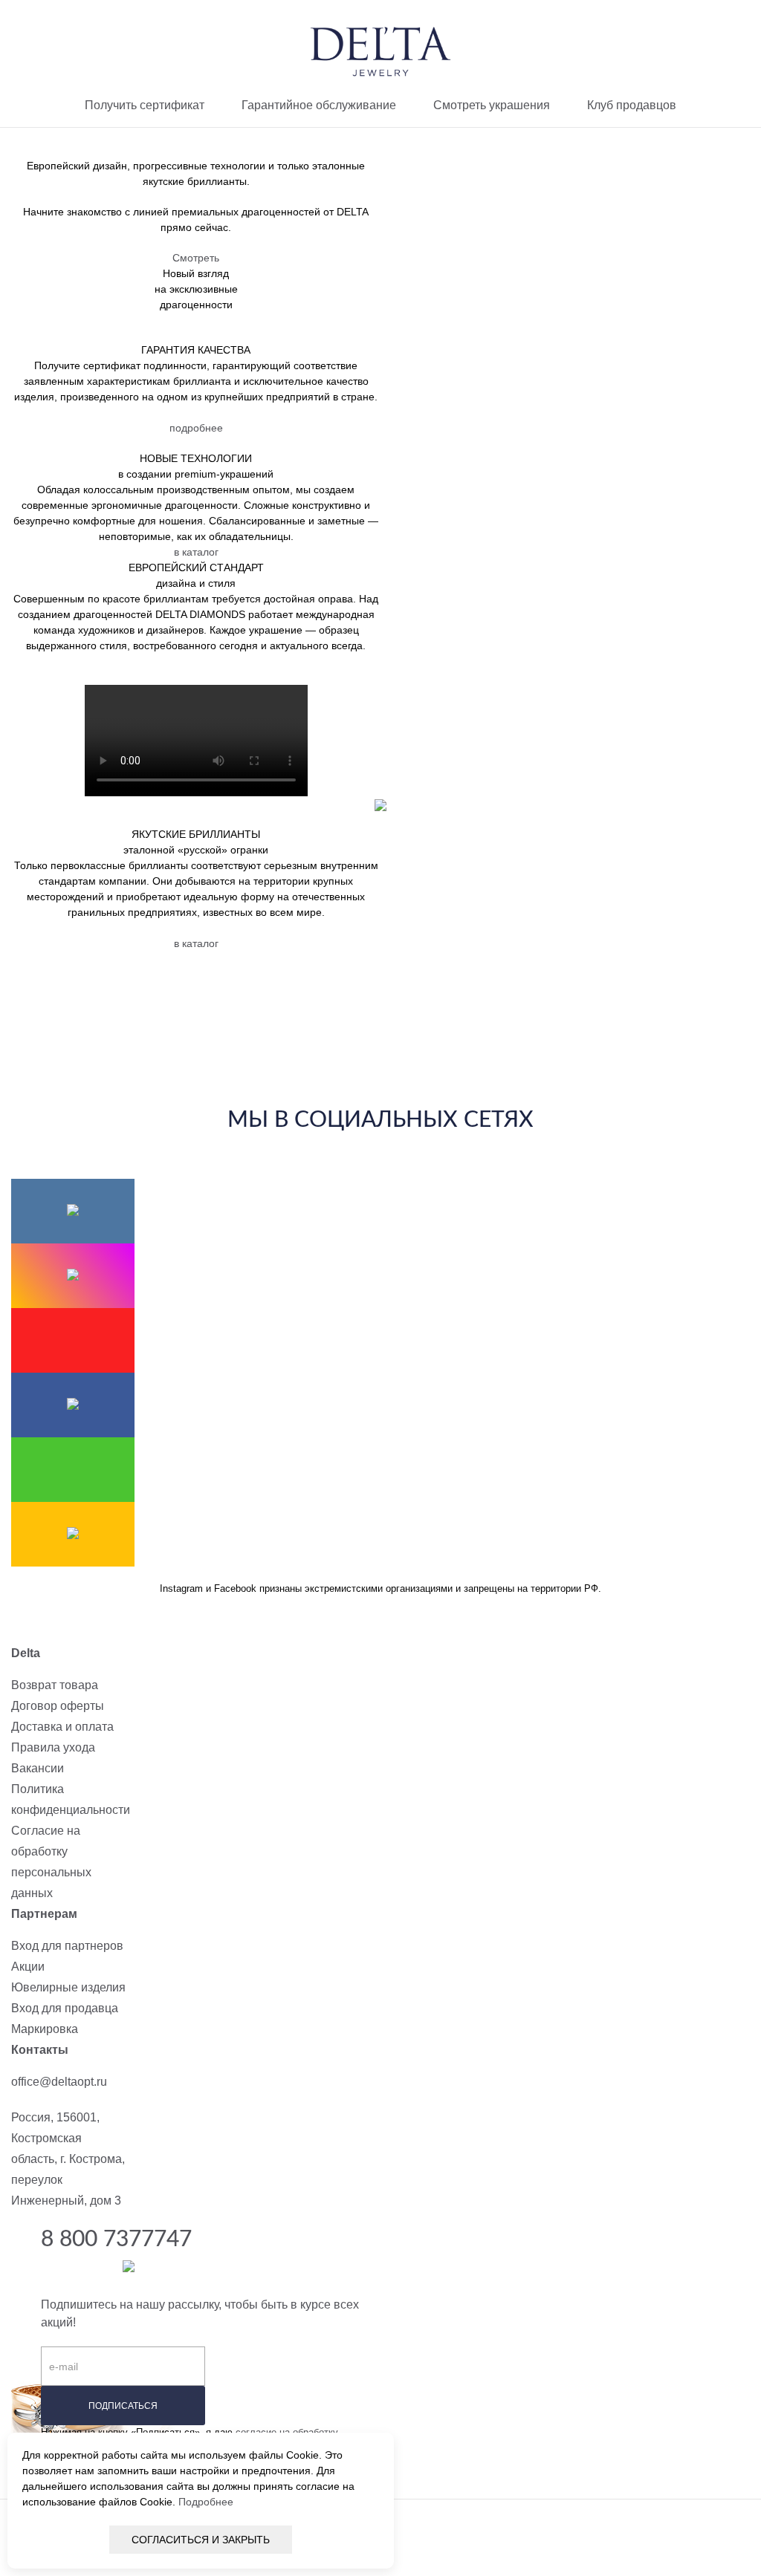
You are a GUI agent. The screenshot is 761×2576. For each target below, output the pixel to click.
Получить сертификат (145, 105)
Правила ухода (53, 1747)
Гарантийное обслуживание (319, 105)
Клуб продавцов (632, 105)
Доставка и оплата (62, 1727)
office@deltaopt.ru (59, 2082)
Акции (28, 1967)
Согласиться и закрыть (201, 2540)
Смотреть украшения (492, 105)
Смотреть (196, 258)
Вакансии (38, 1768)
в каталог (196, 552)
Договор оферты (58, 1706)
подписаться (123, 2406)
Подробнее (206, 2502)
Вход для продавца (65, 2008)
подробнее (196, 428)
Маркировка (45, 2029)
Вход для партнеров (67, 1946)
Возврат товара (55, 1685)
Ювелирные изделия (68, 1987)
